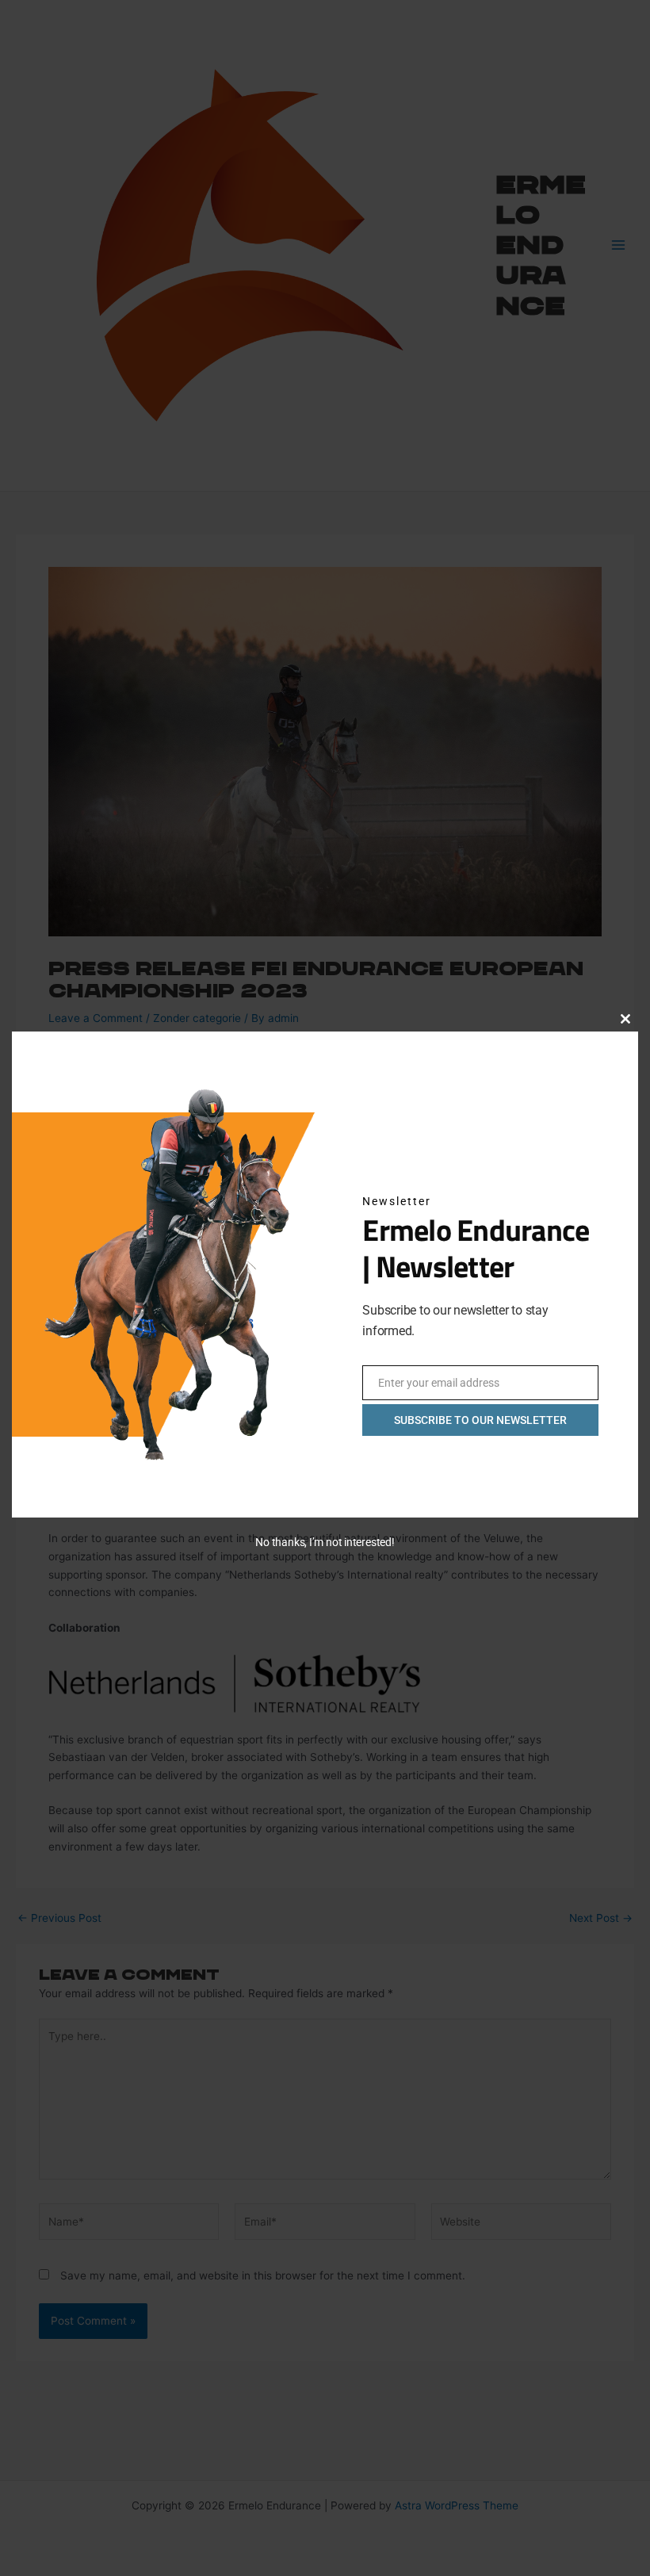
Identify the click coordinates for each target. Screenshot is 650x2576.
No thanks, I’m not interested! (325, 1542)
